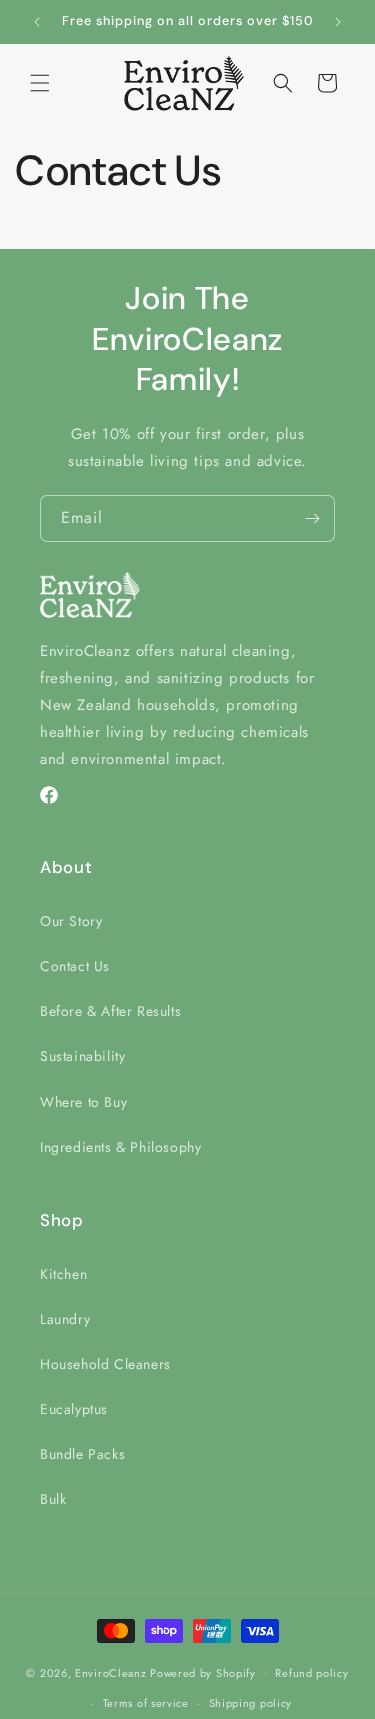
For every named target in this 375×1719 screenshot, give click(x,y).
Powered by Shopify (203, 1672)
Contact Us (75, 966)
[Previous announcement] (37, 22)
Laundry (65, 1319)
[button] (40, 83)
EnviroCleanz (110, 1672)
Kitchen (63, 1274)
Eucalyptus (74, 1409)
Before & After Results (110, 1011)
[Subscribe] (312, 518)
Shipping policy (251, 1703)
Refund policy (311, 1673)
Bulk (53, 1499)
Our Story (71, 921)
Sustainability (82, 1056)
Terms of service (146, 1703)
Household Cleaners (105, 1364)
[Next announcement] (338, 22)
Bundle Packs (82, 1454)
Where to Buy (83, 1102)
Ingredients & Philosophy (120, 1147)
